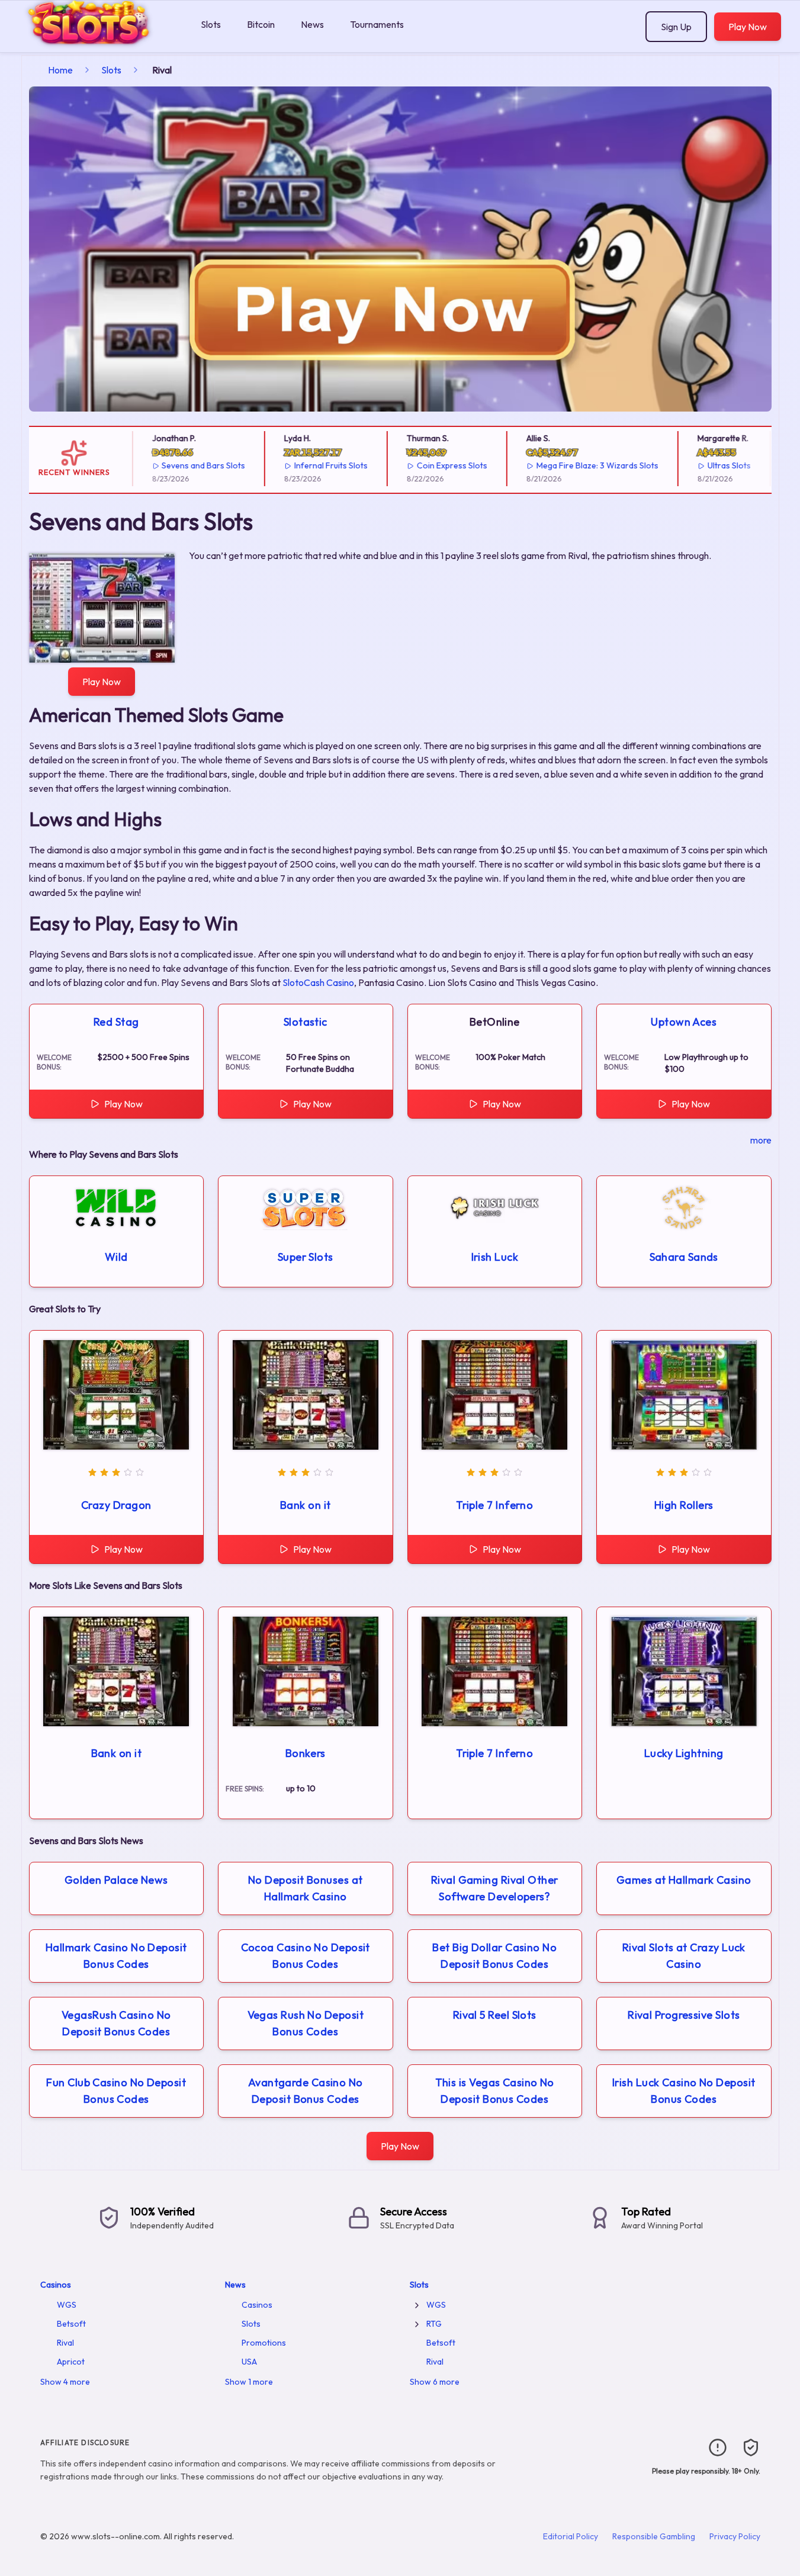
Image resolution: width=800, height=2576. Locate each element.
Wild (116, 1257)
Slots (211, 24)
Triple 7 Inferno (494, 1505)
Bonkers (306, 1753)
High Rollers (684, 1505)
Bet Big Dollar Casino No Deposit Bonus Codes (494, 1956)
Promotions (264, 2343)
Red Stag (116, 1022)
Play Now (748, 27)
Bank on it (306, 1505)
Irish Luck (495, 1257)
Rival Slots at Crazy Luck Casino (684, 1956)
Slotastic (306, 1022)
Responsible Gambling (654, 2536)
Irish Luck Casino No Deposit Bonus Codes (684, 2091)
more (761, 1140)
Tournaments (377, 24)
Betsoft (71, 2324)
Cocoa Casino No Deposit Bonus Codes (306, 1956)
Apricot (71, 2362)
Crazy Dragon (116, 1505)
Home (60, 70)
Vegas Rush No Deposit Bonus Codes (306, 2023)
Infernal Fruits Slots (310, 465)
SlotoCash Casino (318, 982)
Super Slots (306, 1257)
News (312, 24)
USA (249, 2362)
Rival (65, 2343)
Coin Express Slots (430, 465)
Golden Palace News (116, 1880)
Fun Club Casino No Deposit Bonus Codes (116, 2091)
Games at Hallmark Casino (684, 1880)
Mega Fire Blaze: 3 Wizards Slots (576, 465)
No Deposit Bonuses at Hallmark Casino (305, 1888)
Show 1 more (249, 2382)
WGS (67, 2305)
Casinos (56, 2285)
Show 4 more (65, 2382)
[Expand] (417, 2305)
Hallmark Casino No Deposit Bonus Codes (116, 1956)
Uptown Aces (684, 1022)
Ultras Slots (707, 465)
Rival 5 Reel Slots (495, 2015)
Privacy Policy (735, 2536)
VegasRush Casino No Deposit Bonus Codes (116, 2023)
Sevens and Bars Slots (182, 465)
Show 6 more (435, 2382)
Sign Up (676, 27)
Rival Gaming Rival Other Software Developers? (495, 1888)
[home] (98, 44)
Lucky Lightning (684, 1753)
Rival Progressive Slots (684, 2015)
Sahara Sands (684, 1257)
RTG (434, 2324)
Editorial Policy (571, 2536)
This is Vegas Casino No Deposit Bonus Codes (495, 2091)
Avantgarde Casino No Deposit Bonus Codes (306, 2091)
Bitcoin (261, 24)
